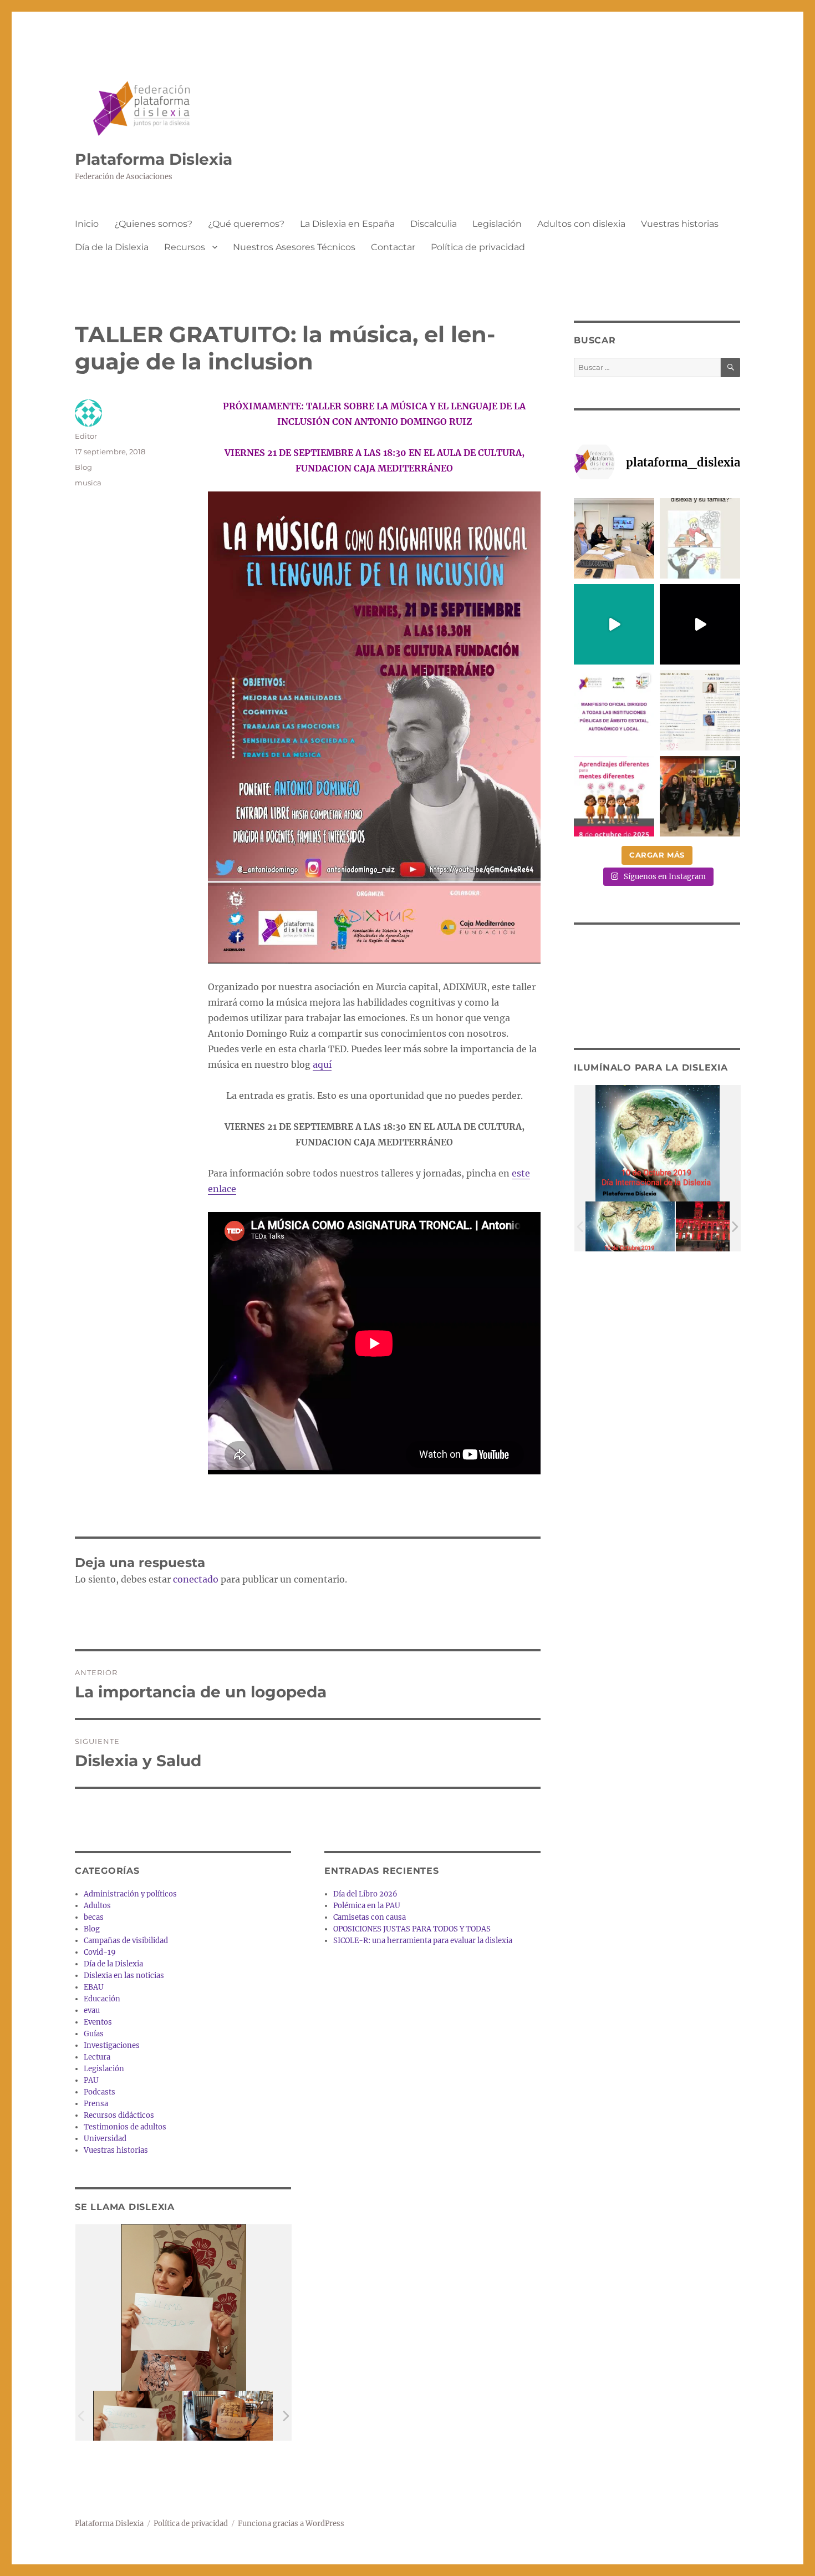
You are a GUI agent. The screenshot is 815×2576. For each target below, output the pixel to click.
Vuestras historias (680, 224)
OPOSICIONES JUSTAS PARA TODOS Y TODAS (412, 1929)
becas (94, 1917)
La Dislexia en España (347, 224)
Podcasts (100, 2092)
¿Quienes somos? (153, 224)
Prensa (96, 2104)
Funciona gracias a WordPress (291, 2524)
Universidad (105, 2139)
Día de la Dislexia (112, 247)
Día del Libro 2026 (365, 1894)
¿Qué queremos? (246, 224)
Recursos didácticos (119, 2115)
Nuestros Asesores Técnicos (294, 247)
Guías (94, 2034)
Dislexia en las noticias (124, 1976)
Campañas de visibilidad (126, 1941)
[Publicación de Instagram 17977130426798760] (700, 538)
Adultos (97, 1906)
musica (88, 483)
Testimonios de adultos (125, 2127)
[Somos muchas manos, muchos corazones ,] (614, 624)
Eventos (98, 2022)
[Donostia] (720, 1227)
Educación (102, 1999)
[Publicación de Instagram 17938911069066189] (700, 710)
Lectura (97, 2057)
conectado (196, 1579)
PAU (91, 2080)
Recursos (185, 247)
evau (92, 2010)
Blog (83, 467)
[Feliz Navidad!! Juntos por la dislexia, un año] (700, 624)
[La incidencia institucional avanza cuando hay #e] (614, 538)
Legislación (497, 224)
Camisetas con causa (370, 1917)
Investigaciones (112, 2045)
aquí (322, 1064)
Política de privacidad (478, 247)
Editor (86, 436)
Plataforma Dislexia (154, 159)
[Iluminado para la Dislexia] (630, 1227)
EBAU (94, 1987)
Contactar (393, 247)
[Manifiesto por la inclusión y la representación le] (614, 710)
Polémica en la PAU (367, 1906)
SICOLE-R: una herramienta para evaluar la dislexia (423, 1941)
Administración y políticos (130, 1894)
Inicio (87, 224)
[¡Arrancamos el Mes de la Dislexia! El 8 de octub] (614, 796)
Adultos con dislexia (581, 224)
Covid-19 (100, 1952)
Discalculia (434, 224)
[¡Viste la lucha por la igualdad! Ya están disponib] (700, 796)
